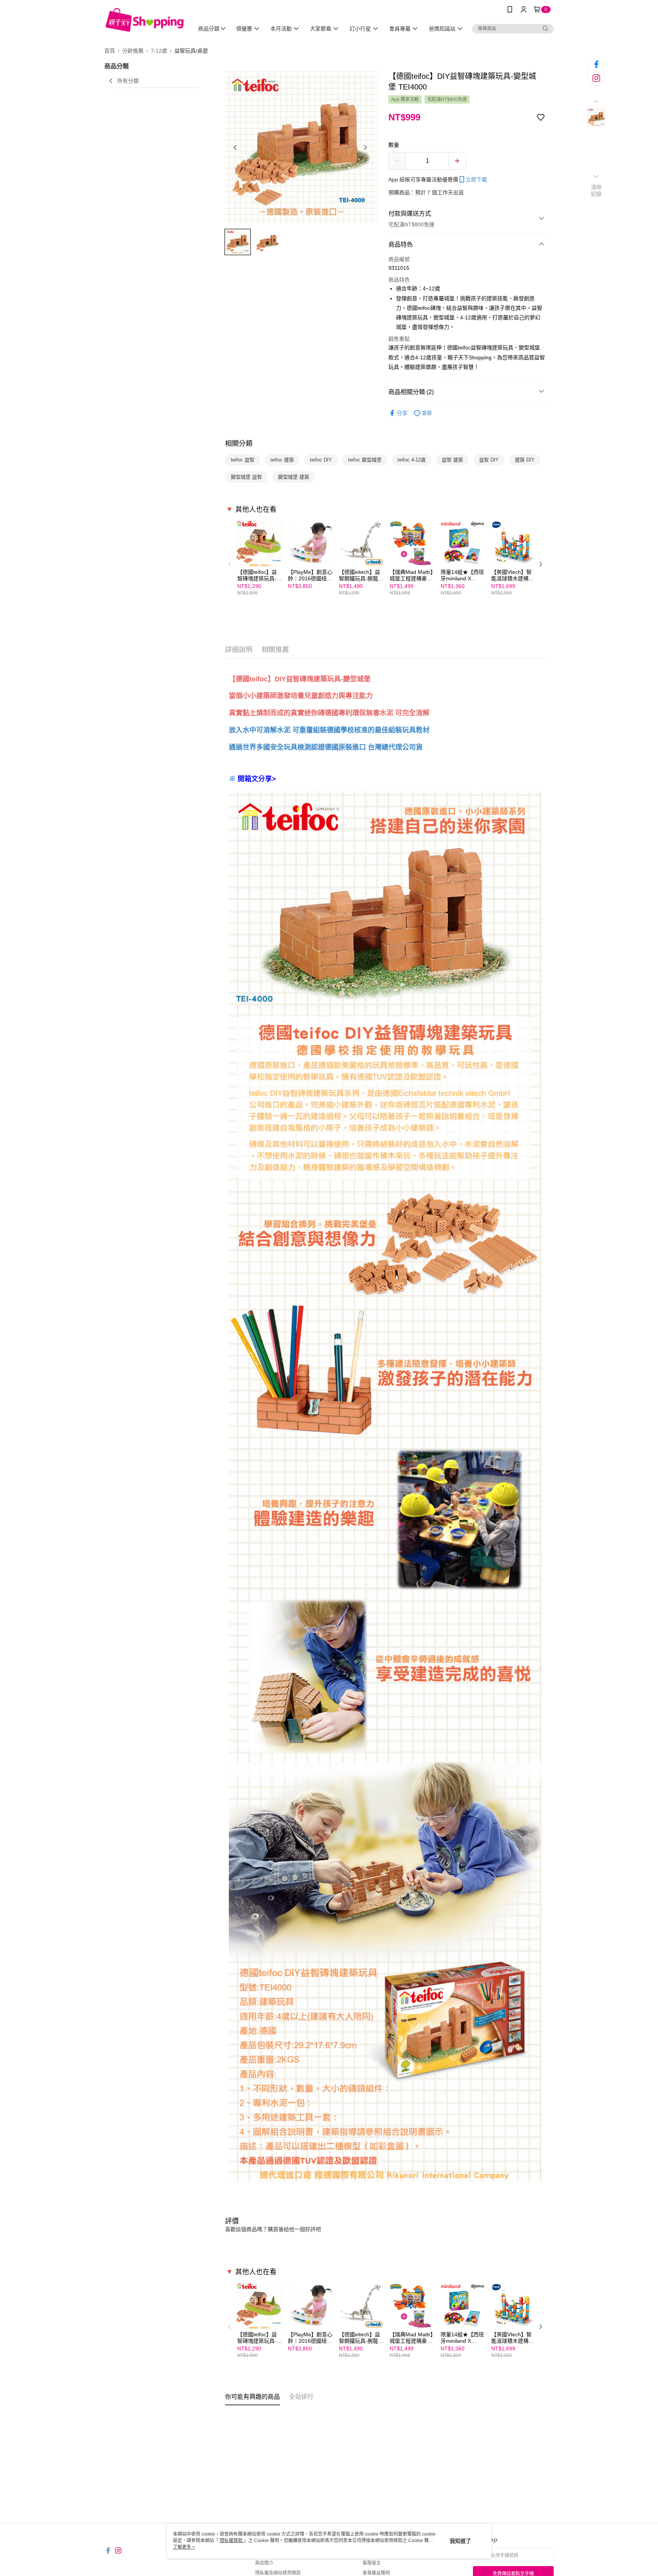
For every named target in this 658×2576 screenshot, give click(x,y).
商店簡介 (264, 2563)
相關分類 (239, 444)
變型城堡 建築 (294, 477)
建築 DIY (525, 460)
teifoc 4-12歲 (412, 460)
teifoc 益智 (243, 460)
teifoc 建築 (282, 460)
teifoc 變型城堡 (365, 460)
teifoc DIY (321, 460)
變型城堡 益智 (246, 477)
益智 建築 (452, 460)
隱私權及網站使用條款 (278, 2573)
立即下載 (476, 179)
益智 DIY (489, 460)
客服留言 (372, 2563)
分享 (402, 413)
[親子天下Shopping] (145, 20)
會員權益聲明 (376, 2573)
